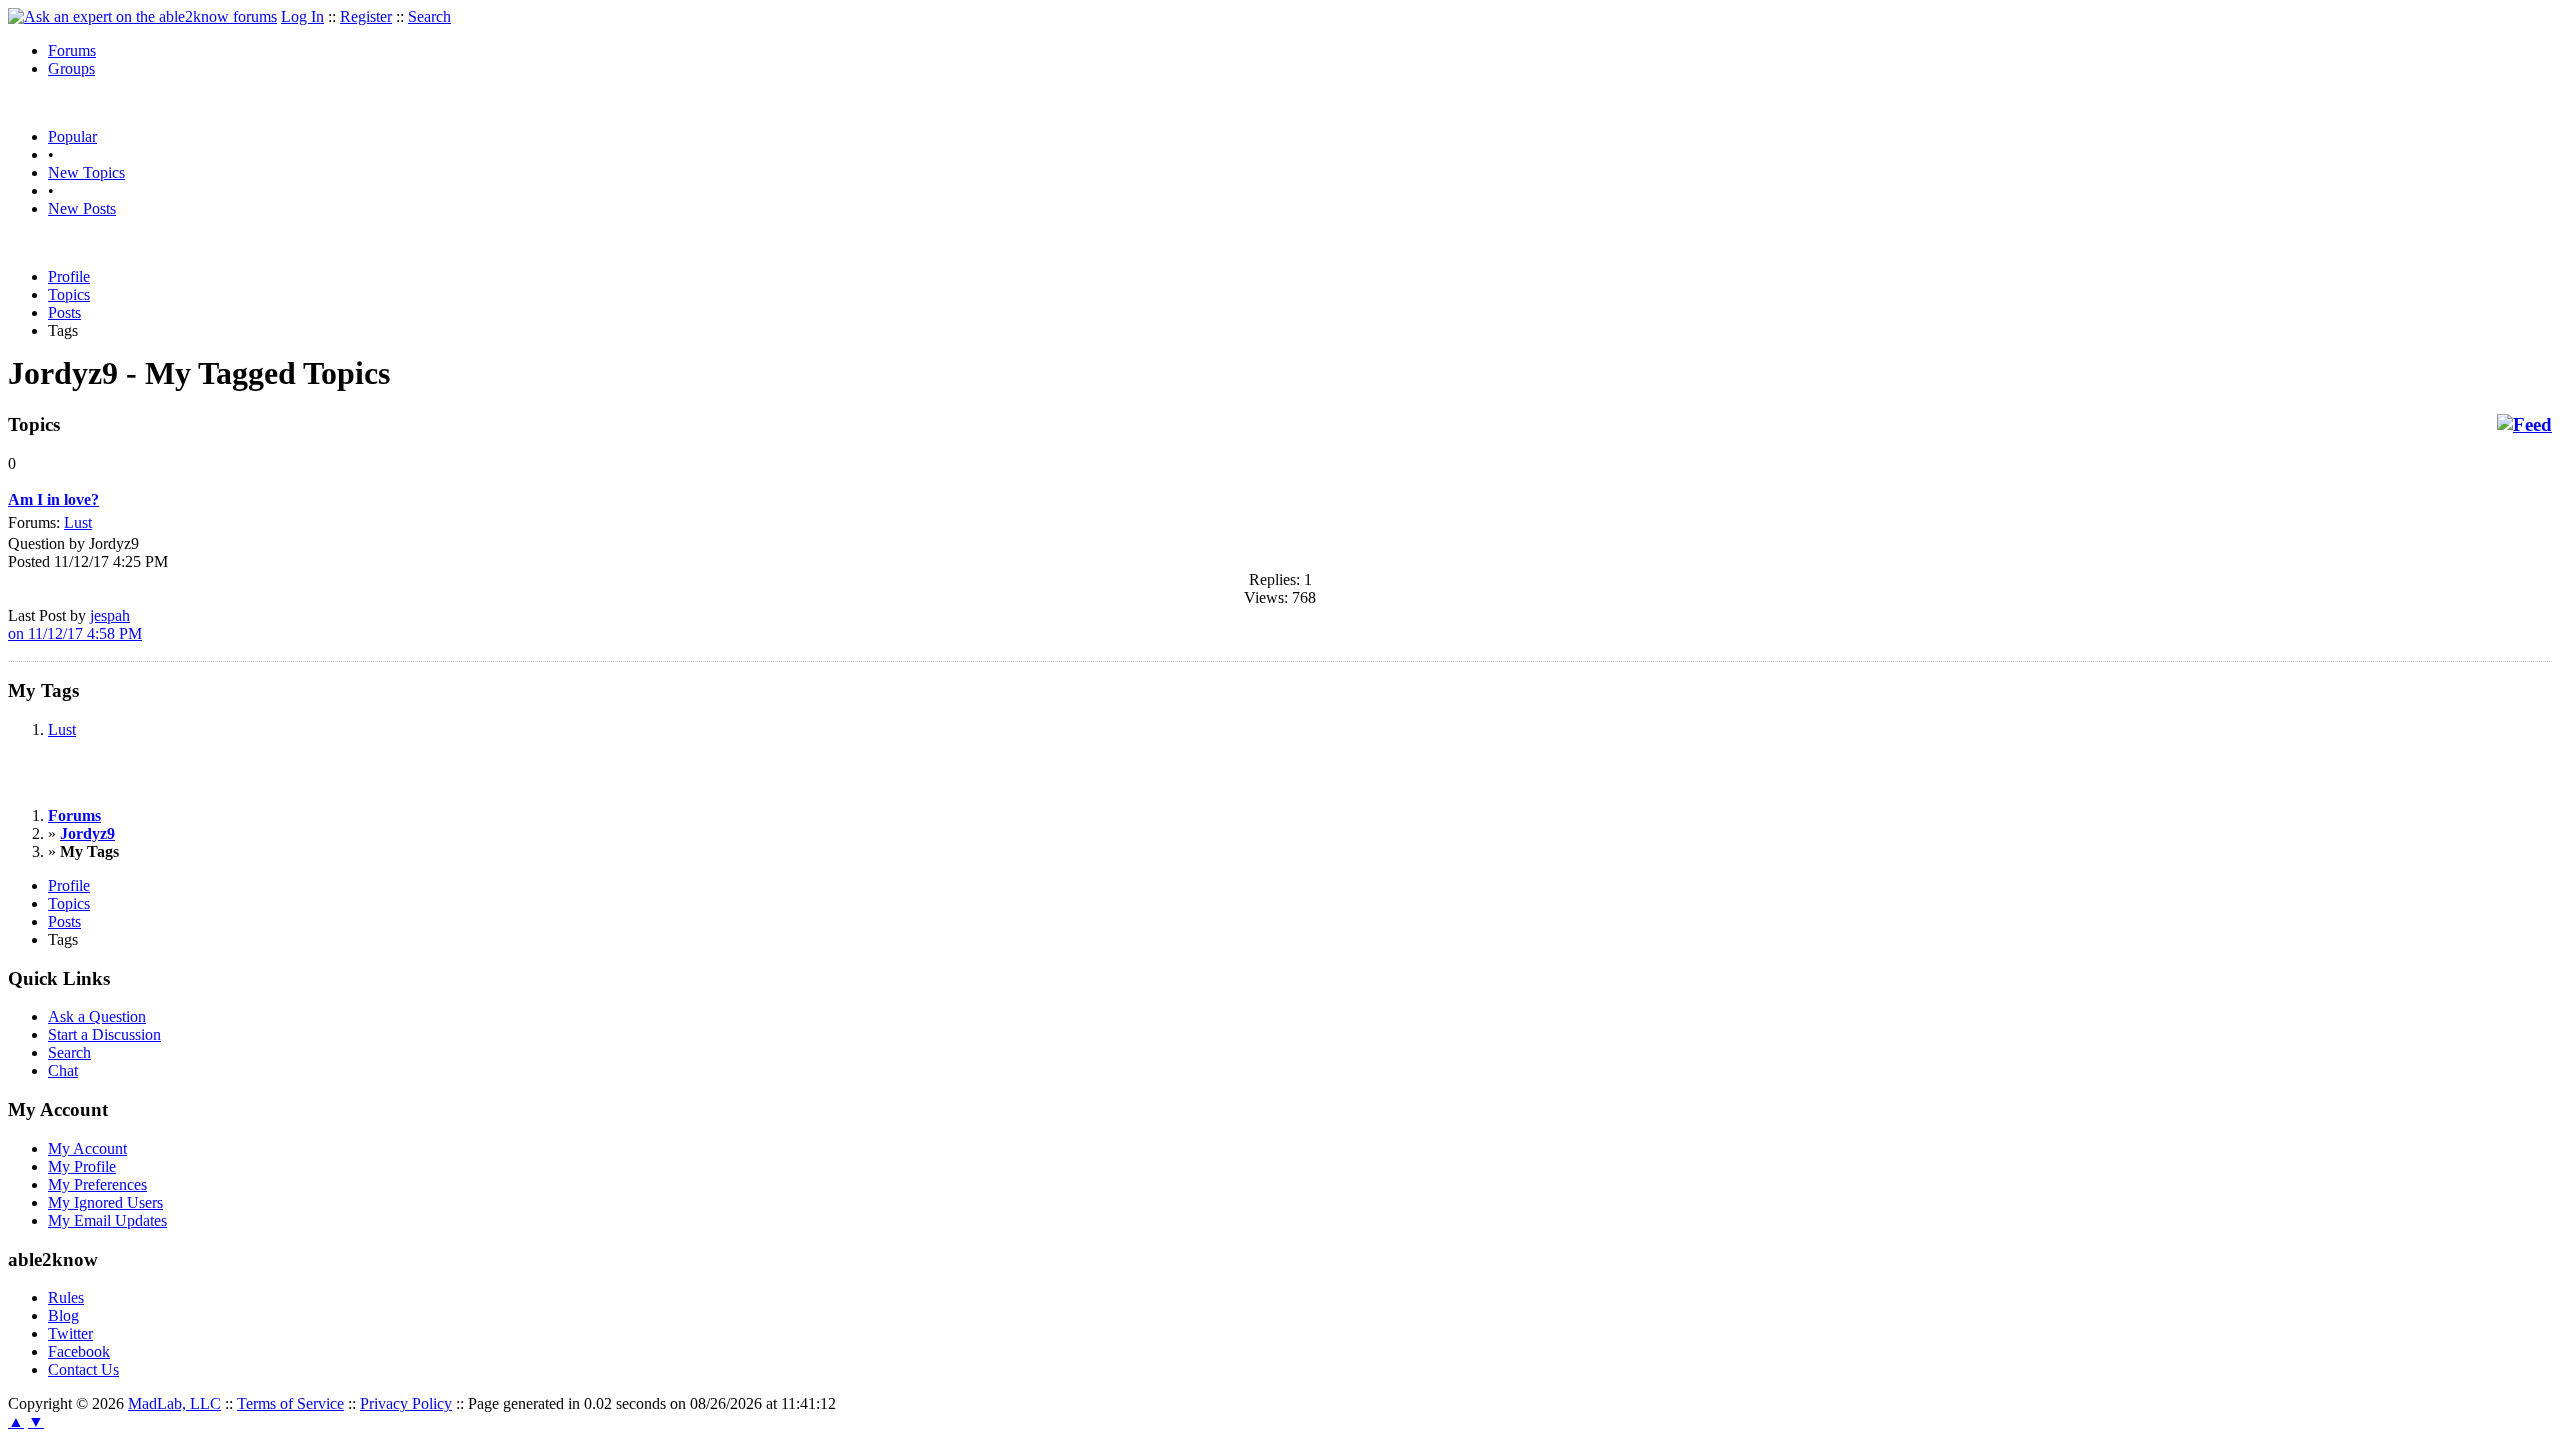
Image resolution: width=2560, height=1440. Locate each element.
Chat (63, 1070)
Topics (69, 294)
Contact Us (83, 1369)
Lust (78, 522)
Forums (72, 50)
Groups (71, 68)
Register (366, 16)
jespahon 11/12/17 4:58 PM (75, 624)
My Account (87, 1148)
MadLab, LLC (174, 1403)
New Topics (86, 172)
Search (429, 16)
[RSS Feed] (2524, 425)
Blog (63, 1315)
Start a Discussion (104, 1034)
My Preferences (97, 1184)
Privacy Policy (406, 1403)
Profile (69, 276)
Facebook (79, 1351)
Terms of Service (290, 1403)
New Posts (82, 208)
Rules (66, 1297)
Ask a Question (97, 1016)
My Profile (82, 1166)
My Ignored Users (105, 1202)
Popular (72, 136)
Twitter (70, 1333)
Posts (64, 312)
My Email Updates (107, 1220)
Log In (302, 16)
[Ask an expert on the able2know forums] (142, 16)
